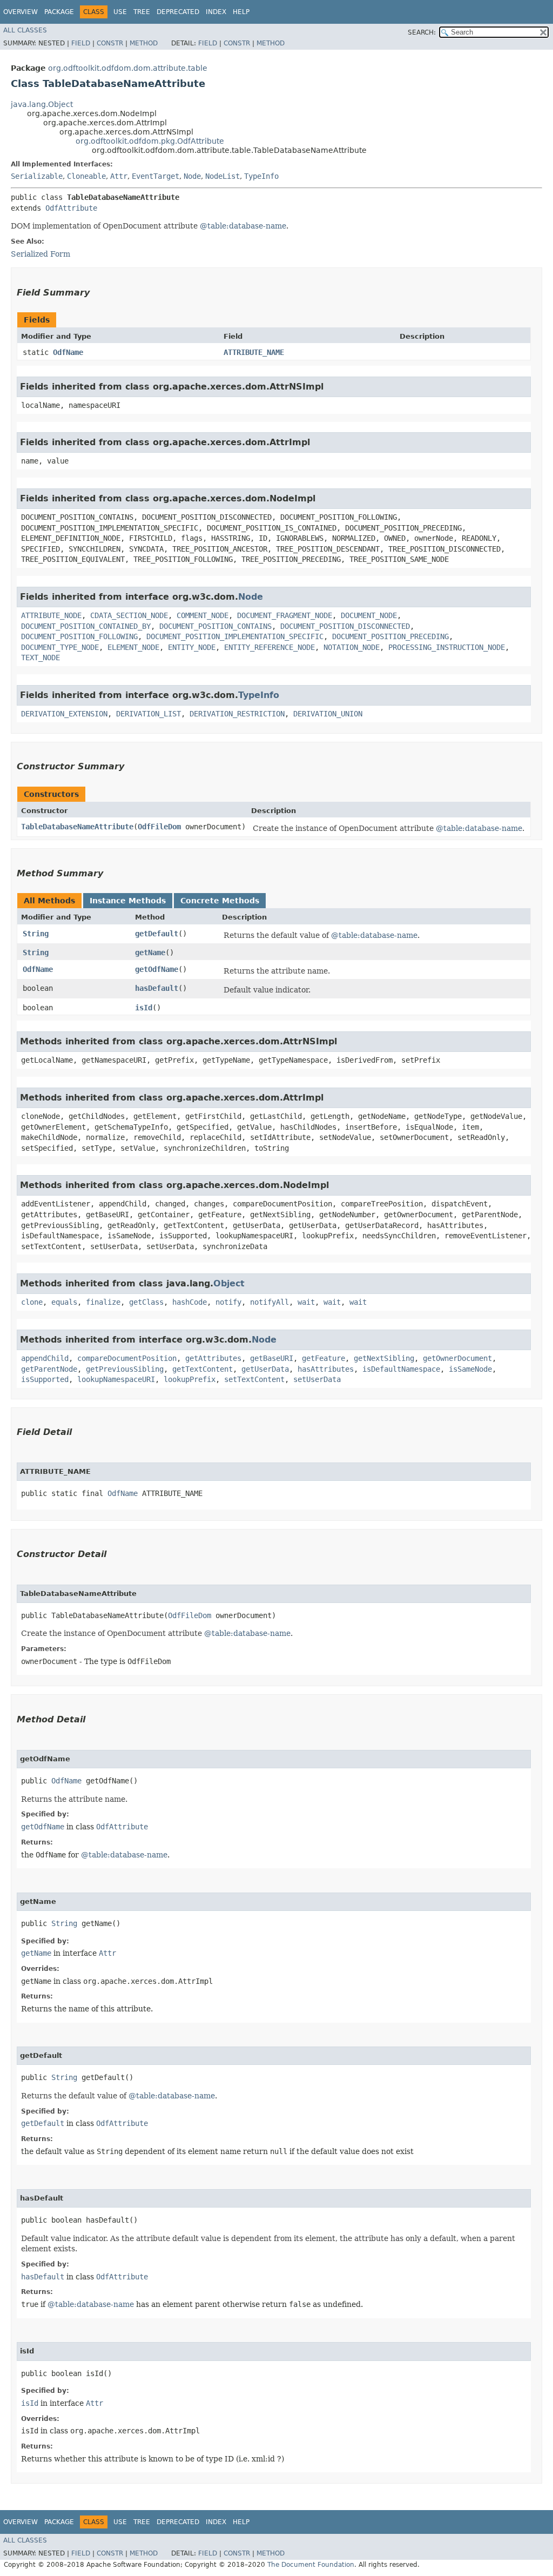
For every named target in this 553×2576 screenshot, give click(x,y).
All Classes (25, 30)
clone (32, 1302)
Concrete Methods (220, 901)
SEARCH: (422, 32)
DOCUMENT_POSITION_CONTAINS (215, 626)
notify (228, 1302)
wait (306, 1302)
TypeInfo (261, 176)
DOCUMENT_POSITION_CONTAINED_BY (86, 626)
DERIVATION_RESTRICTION (237, 714)
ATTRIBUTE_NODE (51, 615)
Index (216, 12)
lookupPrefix (190, 1379)
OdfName (68, 352)
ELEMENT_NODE (133, 647)
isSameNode (470, 1369)
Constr (110, 43)
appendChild (45, 1358)
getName (150, 952)
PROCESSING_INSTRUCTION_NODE (447, 647)
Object (229, 1283)
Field (81, 43)
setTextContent (254, 1379)
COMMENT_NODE (203, 615)
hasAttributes (326, 1369)
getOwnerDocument (457, 1358)
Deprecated (178, 12)
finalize (103, 1302)
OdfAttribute (71, 208)
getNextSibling (384, 1358)
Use (120, 12)
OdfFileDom (159, 827)
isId (144, 1008)
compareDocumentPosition (127, 1358)
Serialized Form (41, 254)
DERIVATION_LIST (149, 714)
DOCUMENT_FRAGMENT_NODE (285, 615)
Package (59, 12)
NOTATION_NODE (352, 647)
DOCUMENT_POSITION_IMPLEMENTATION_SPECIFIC (235, 636)
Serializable (37, 176)
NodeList (222, 176)
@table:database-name (243, 226)
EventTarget (156, 176)
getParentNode (49, 1369)
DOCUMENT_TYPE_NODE (60, 647)
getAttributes (213, 1358)
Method (144, 43)
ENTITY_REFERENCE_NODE (269, 647)
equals (64, 1302)
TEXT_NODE (41, 658)
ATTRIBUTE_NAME (254, 352)
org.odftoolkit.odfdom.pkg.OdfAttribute (150, 141)
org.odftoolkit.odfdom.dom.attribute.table (128, 68)
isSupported (45, 1379)
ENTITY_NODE (192, 647)
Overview (21, 12)
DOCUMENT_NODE (369, 615)
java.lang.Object (42, 104)
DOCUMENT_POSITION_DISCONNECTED (345, 626)
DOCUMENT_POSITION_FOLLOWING (79, 636)
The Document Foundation (311, 2565)
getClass (146, 1302)
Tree (142, 12)
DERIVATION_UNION (328, 714)
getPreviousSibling (125, 1369)
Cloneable (86, 176)
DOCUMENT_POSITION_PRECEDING (390, 636)
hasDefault (157, 988)
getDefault (157, 934)
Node (192, 176)
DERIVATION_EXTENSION (64, 714)
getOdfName (157, 969)
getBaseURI (272, 1358)
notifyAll (269, 1302)
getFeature (323, 1358)
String (36, 934)
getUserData (265, 1369)
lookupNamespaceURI (116, 1379)
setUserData (317, 1379)
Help (241, 12)
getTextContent (203, 1369)
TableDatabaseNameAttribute (77, 827)
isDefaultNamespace (401, 1369)
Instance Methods (128, 901)
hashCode (190, 1302)
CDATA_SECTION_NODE (129, 615)
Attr (119, 176)
